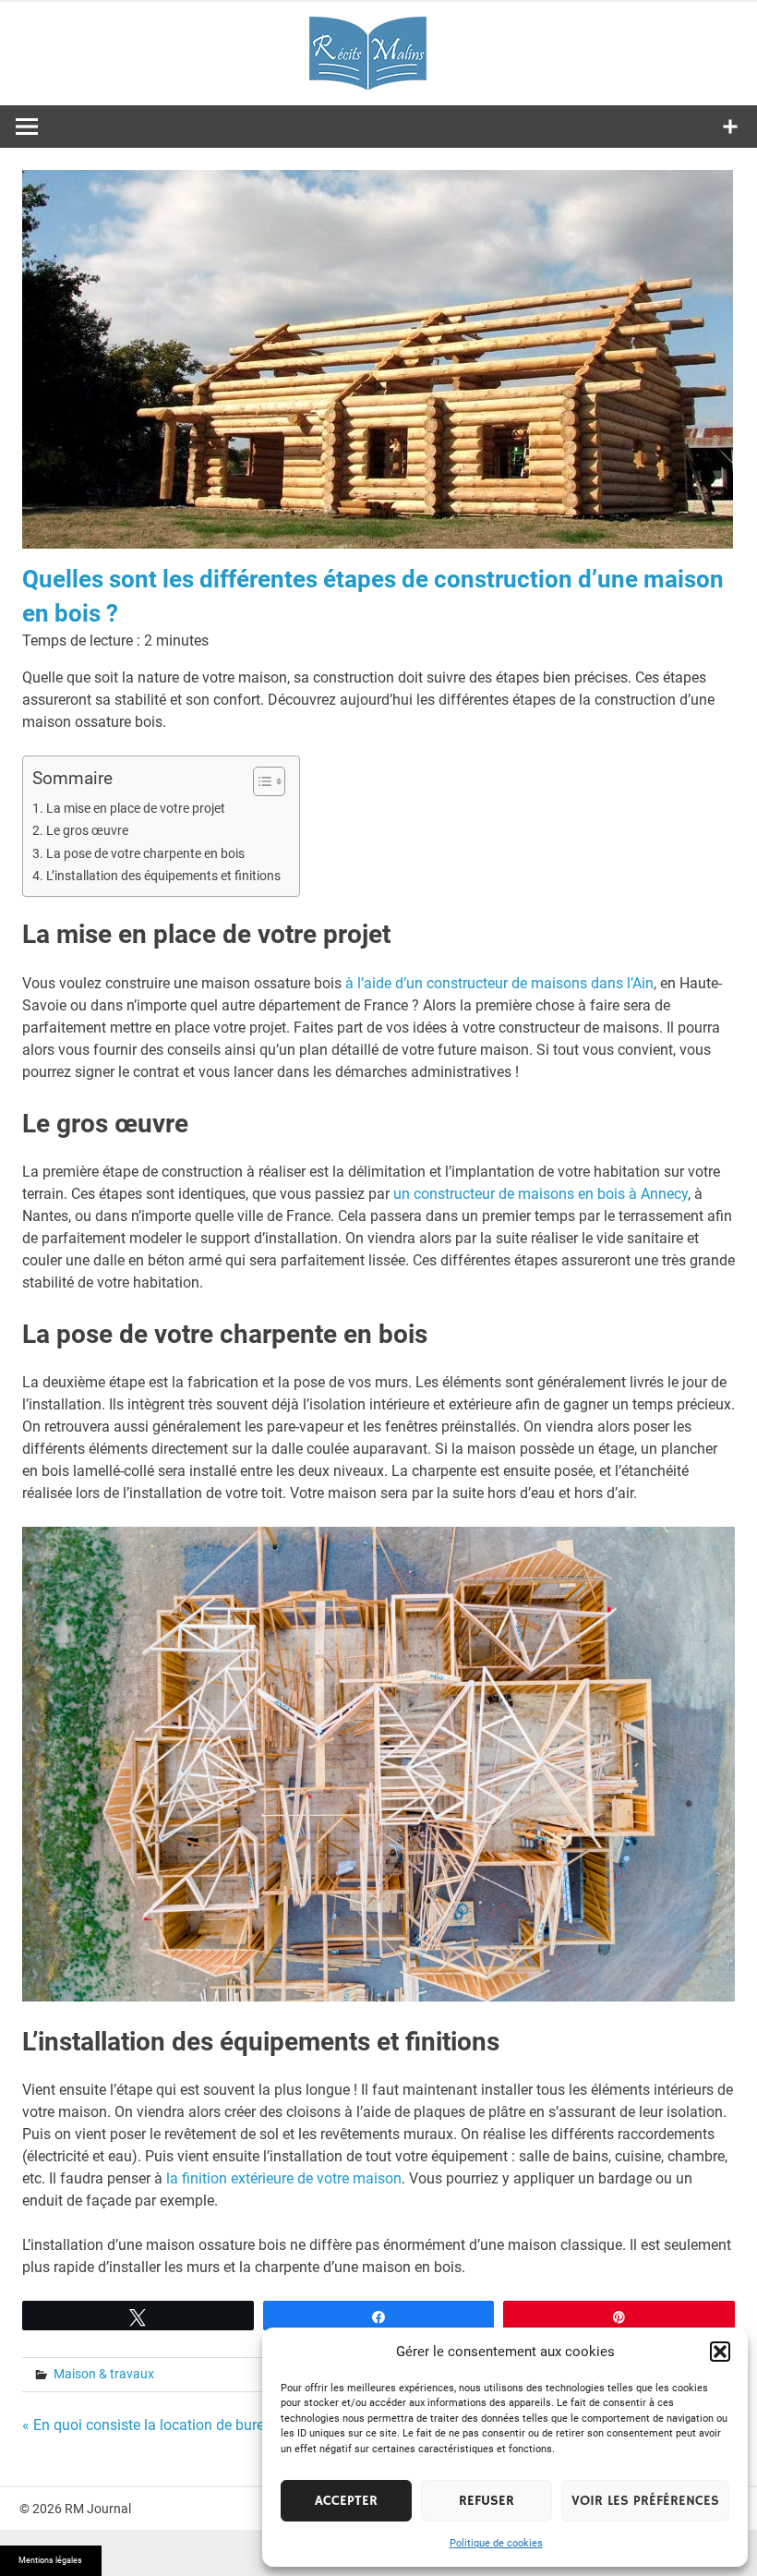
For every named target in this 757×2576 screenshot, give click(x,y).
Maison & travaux (104, 2374)
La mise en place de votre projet (136, 809)
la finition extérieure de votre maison (284, 2178)
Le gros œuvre (87, 831)
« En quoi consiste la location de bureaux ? (161, 2425)
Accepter (346, 2501)
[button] (720, 2352)
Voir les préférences (645, 2501)
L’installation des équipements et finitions (163, 876)
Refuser (487, 2501)
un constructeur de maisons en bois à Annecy (541, 1194)
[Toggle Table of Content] (260, 781)
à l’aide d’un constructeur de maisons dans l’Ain (499, 983)
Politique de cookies (496, 2543)
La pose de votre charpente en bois (145, 854)
